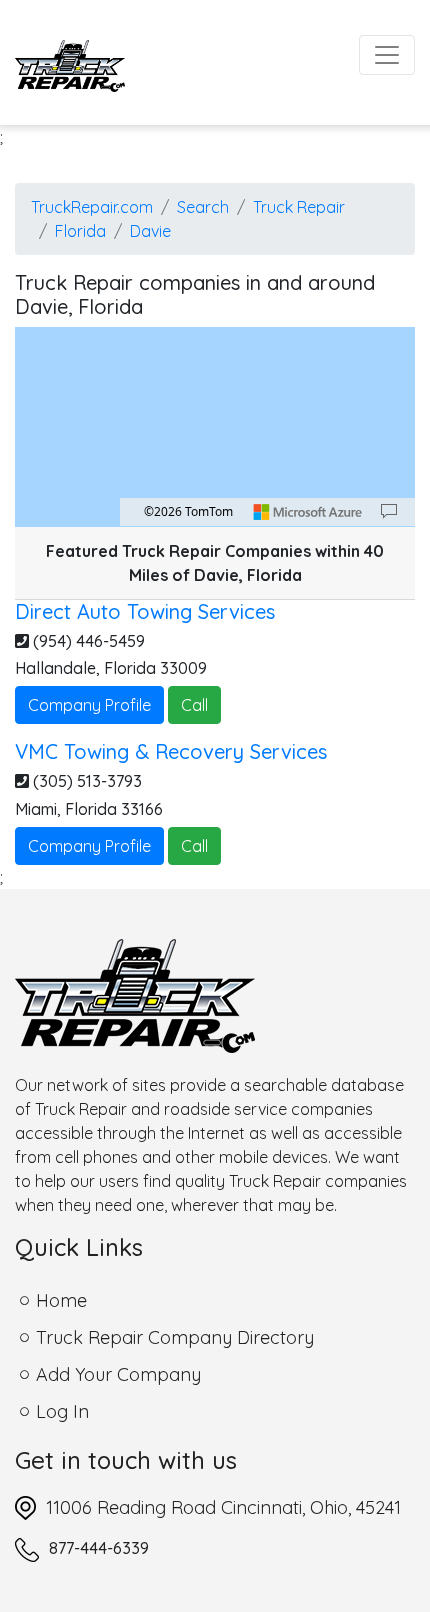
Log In (62, 1411)
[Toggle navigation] (387, 55)
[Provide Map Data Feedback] (389, 512)
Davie (150, 231)
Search (203, 207)
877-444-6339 (99, 1548)
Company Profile (89, 705)
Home (61, 1300)
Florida (80, 231)
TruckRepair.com (92, 207)
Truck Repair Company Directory (175, 1337)
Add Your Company (118, 1374)
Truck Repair (299, 207)
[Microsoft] (308, 512)
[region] (215, 427)
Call (194, 705)
